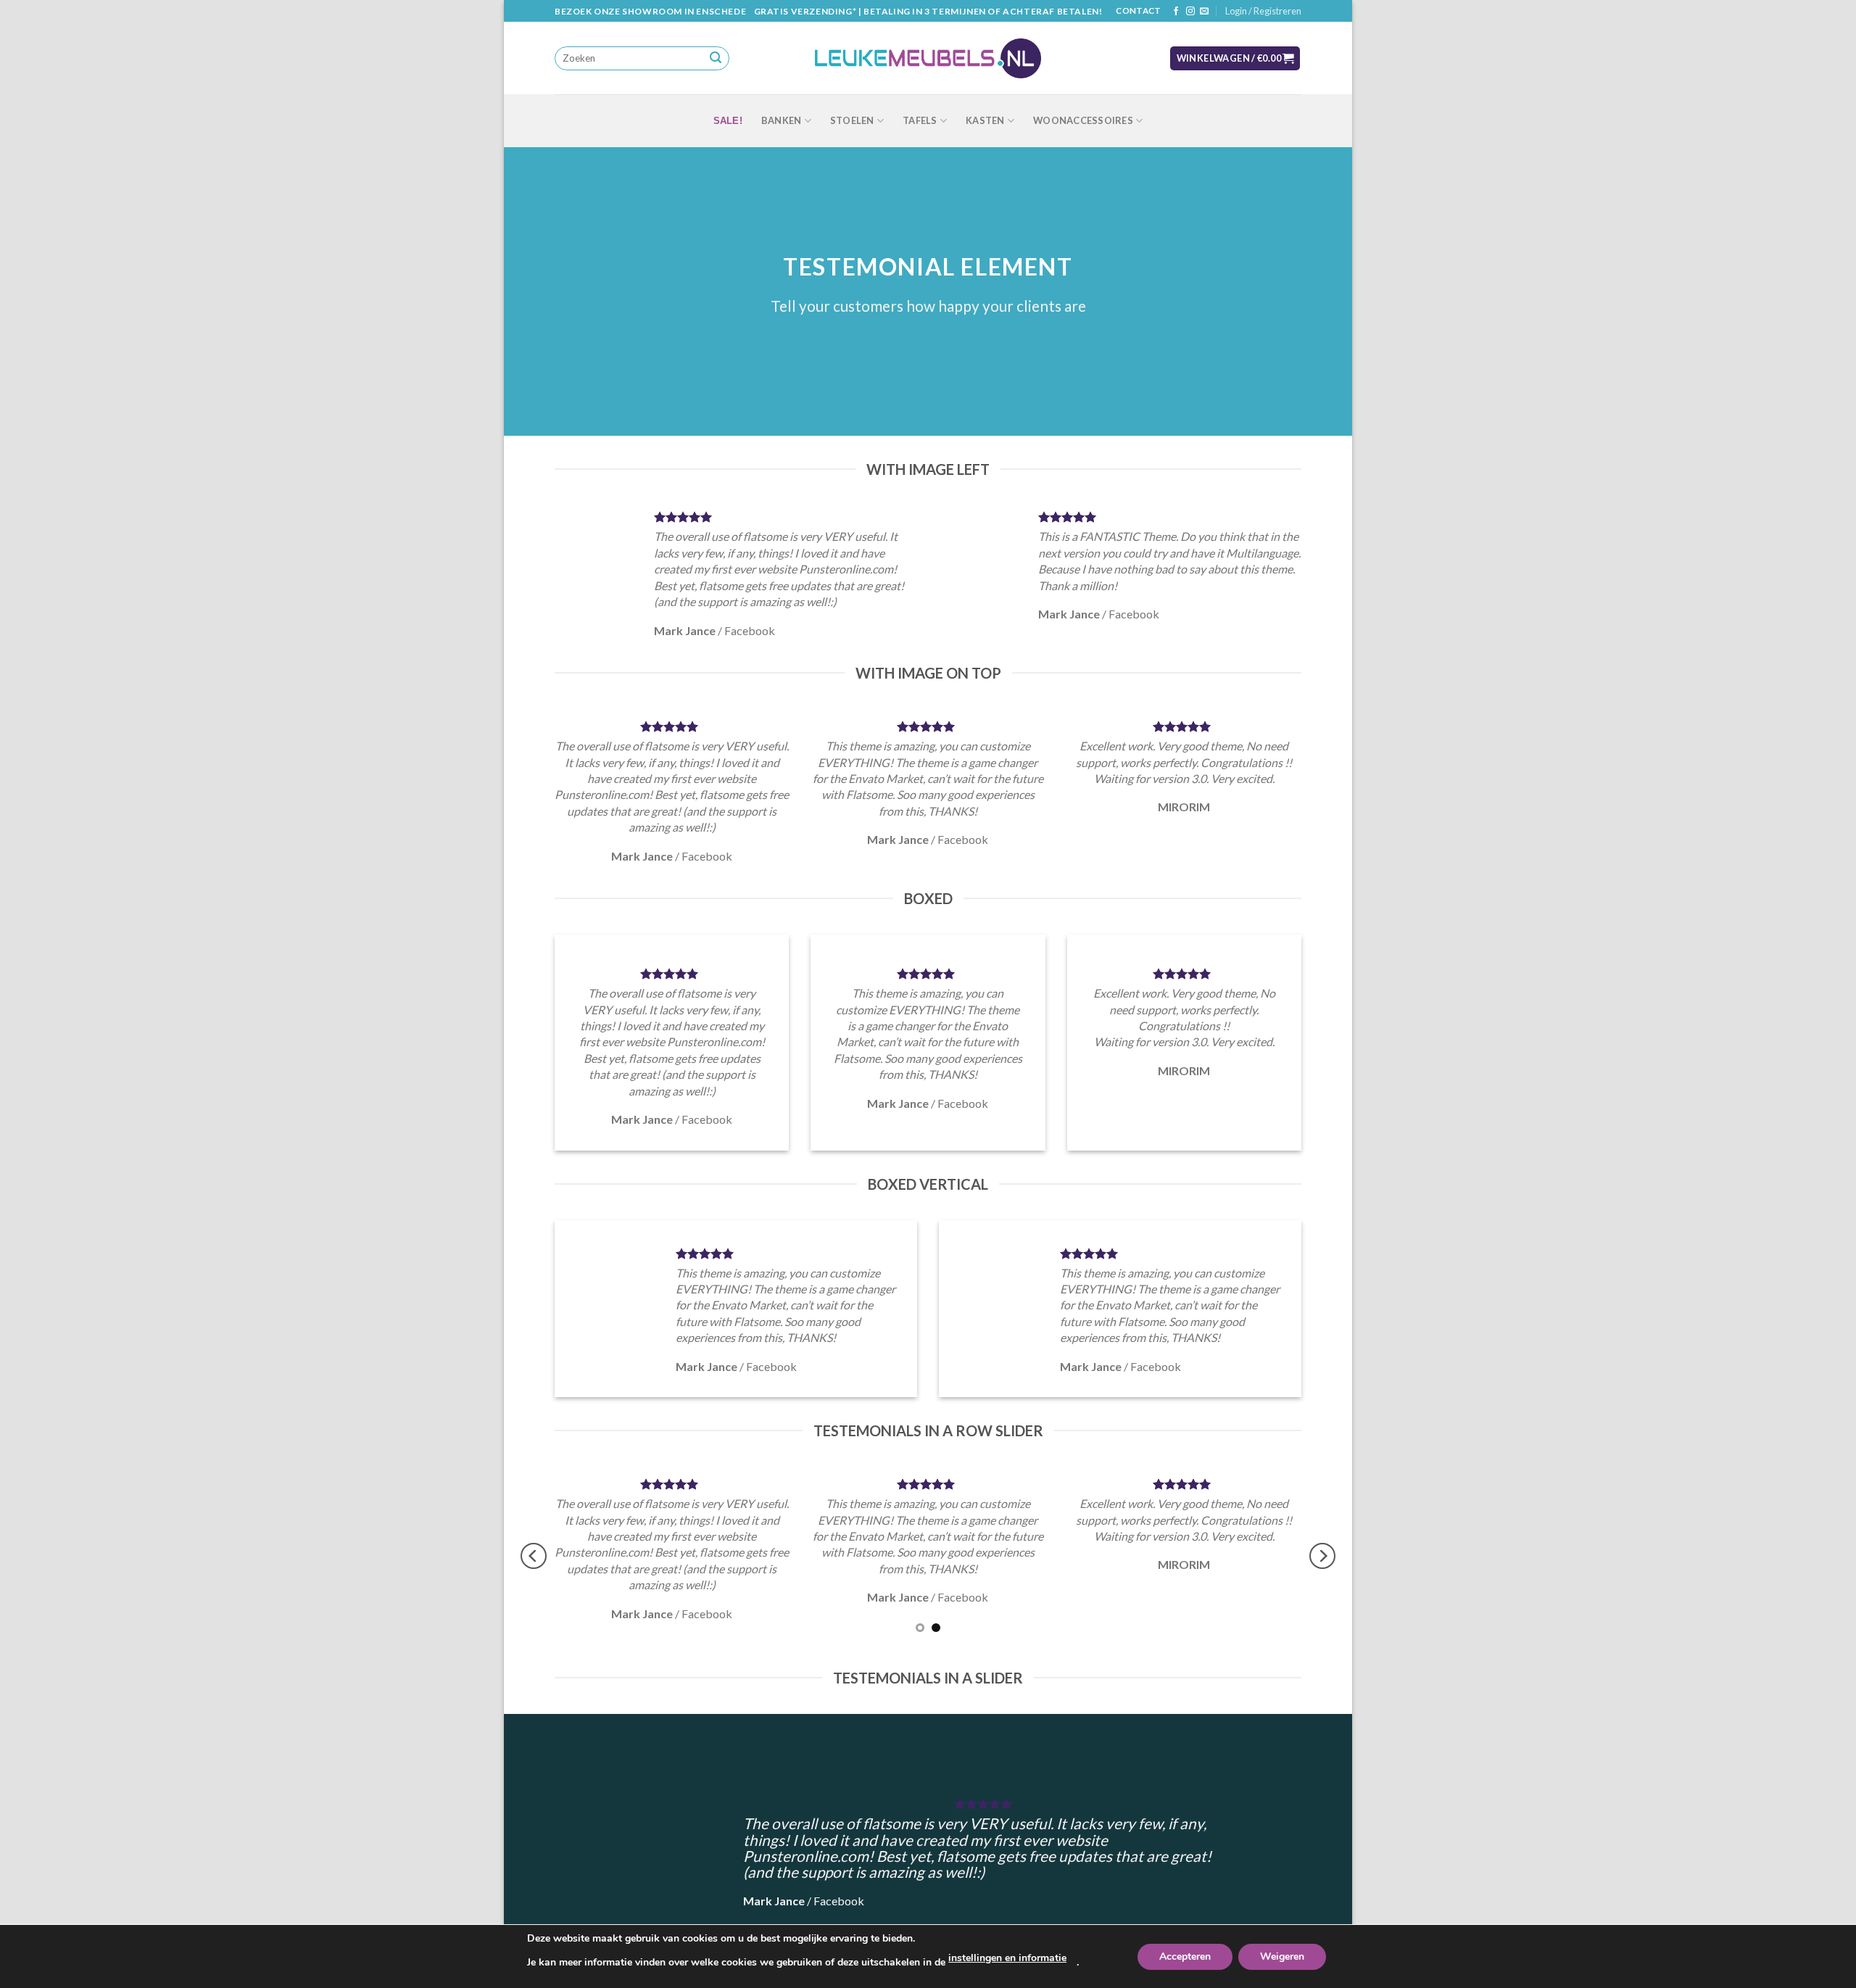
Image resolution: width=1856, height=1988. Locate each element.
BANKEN (782, 120)
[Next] (1322, 1556)
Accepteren (1185, 1956)
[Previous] (534, 1556)
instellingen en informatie (1007, 1958)
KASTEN (985, 120)
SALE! (728, 121)
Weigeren (1282, 1956)
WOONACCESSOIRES (1083, 120)
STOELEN (852, 120)
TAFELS (920, 120)
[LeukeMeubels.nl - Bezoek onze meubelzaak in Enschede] (928, 59)
